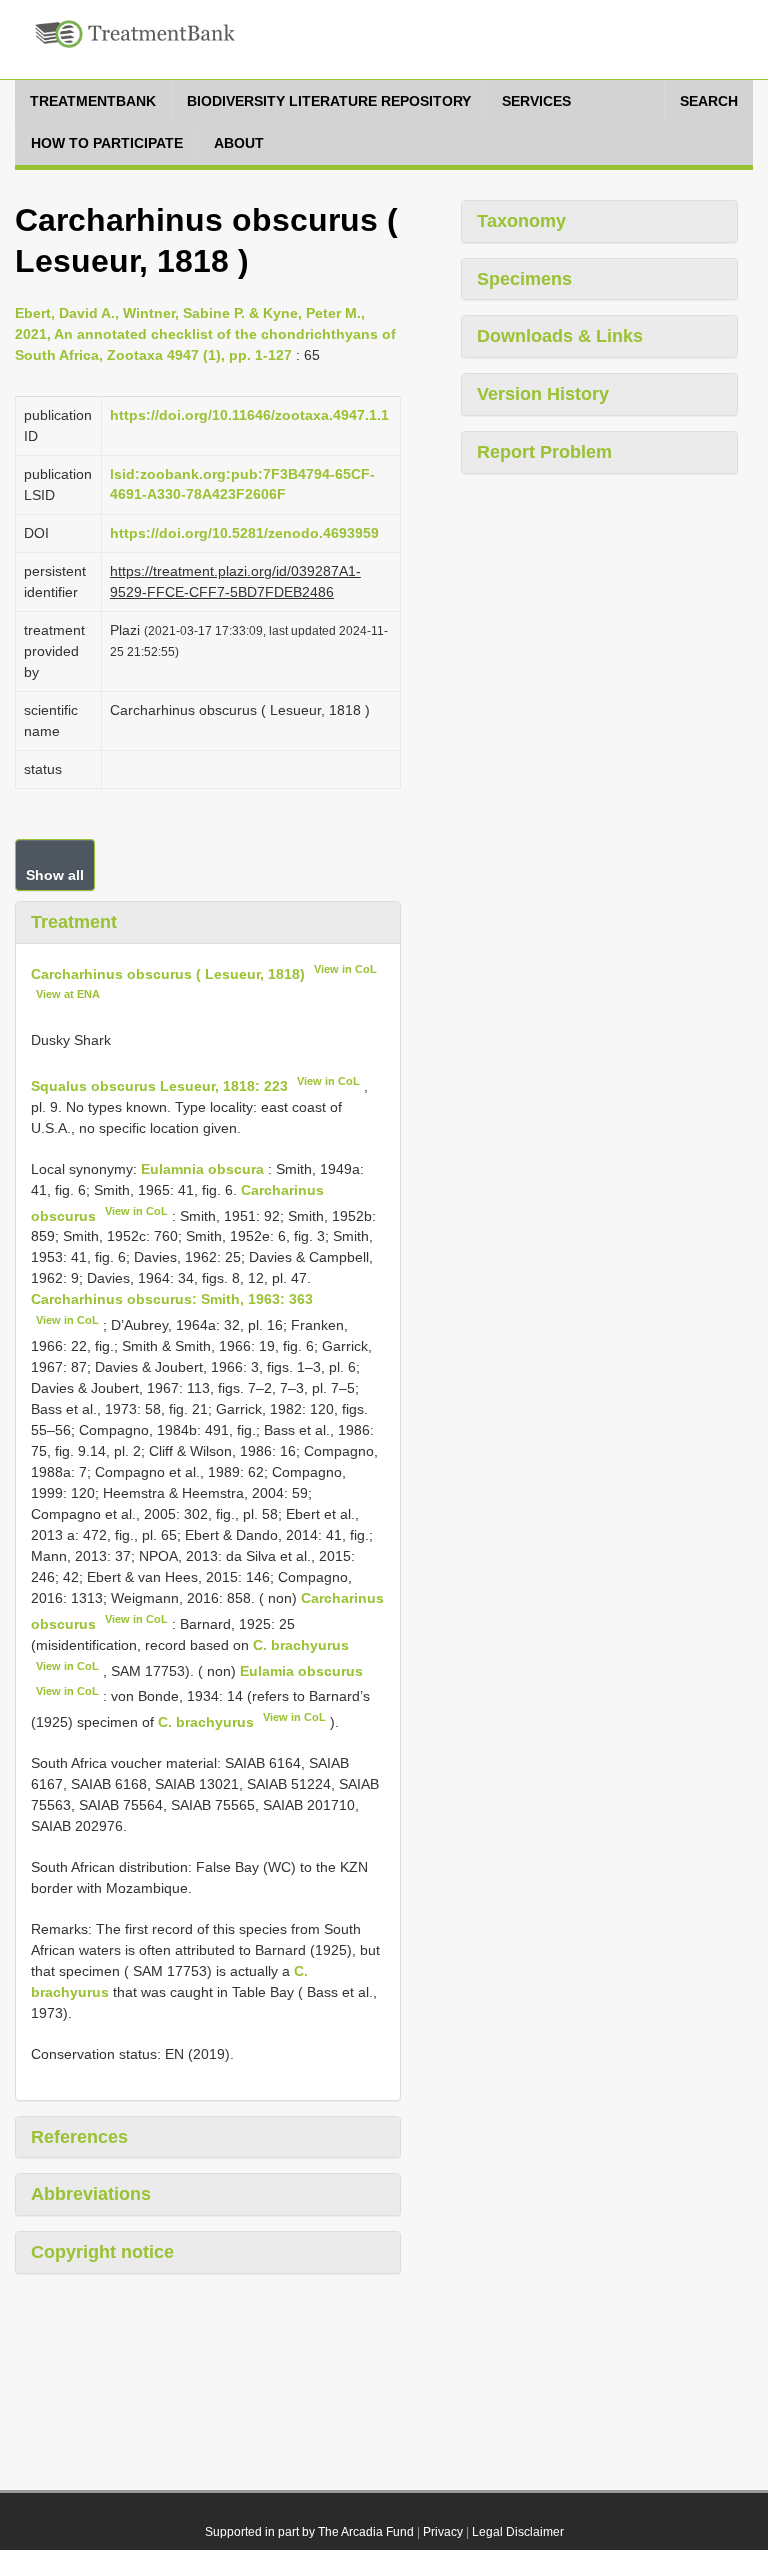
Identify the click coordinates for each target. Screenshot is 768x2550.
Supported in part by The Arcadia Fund (309, 2532)
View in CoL (345, 969)
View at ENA (68, 994)
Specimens (524, 279)
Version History (543, 394)
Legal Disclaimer (518, 2532)
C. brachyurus (301, 1645)
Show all (55, 875)
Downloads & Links (560, 336)
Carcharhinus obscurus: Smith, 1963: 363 (172, 1299)
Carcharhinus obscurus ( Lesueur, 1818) (168, 973)
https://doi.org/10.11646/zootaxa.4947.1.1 (249, 415)
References (79, 2137)
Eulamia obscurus (301, 1670)
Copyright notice (102, 2252)
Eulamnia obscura (202, 1169)
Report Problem (544, 452)
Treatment (74, 922)
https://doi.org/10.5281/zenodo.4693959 (244, 533)
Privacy (443, 2532)
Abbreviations (91, 2194)
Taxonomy (521, 221)
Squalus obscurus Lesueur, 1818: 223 (159, 1086)
